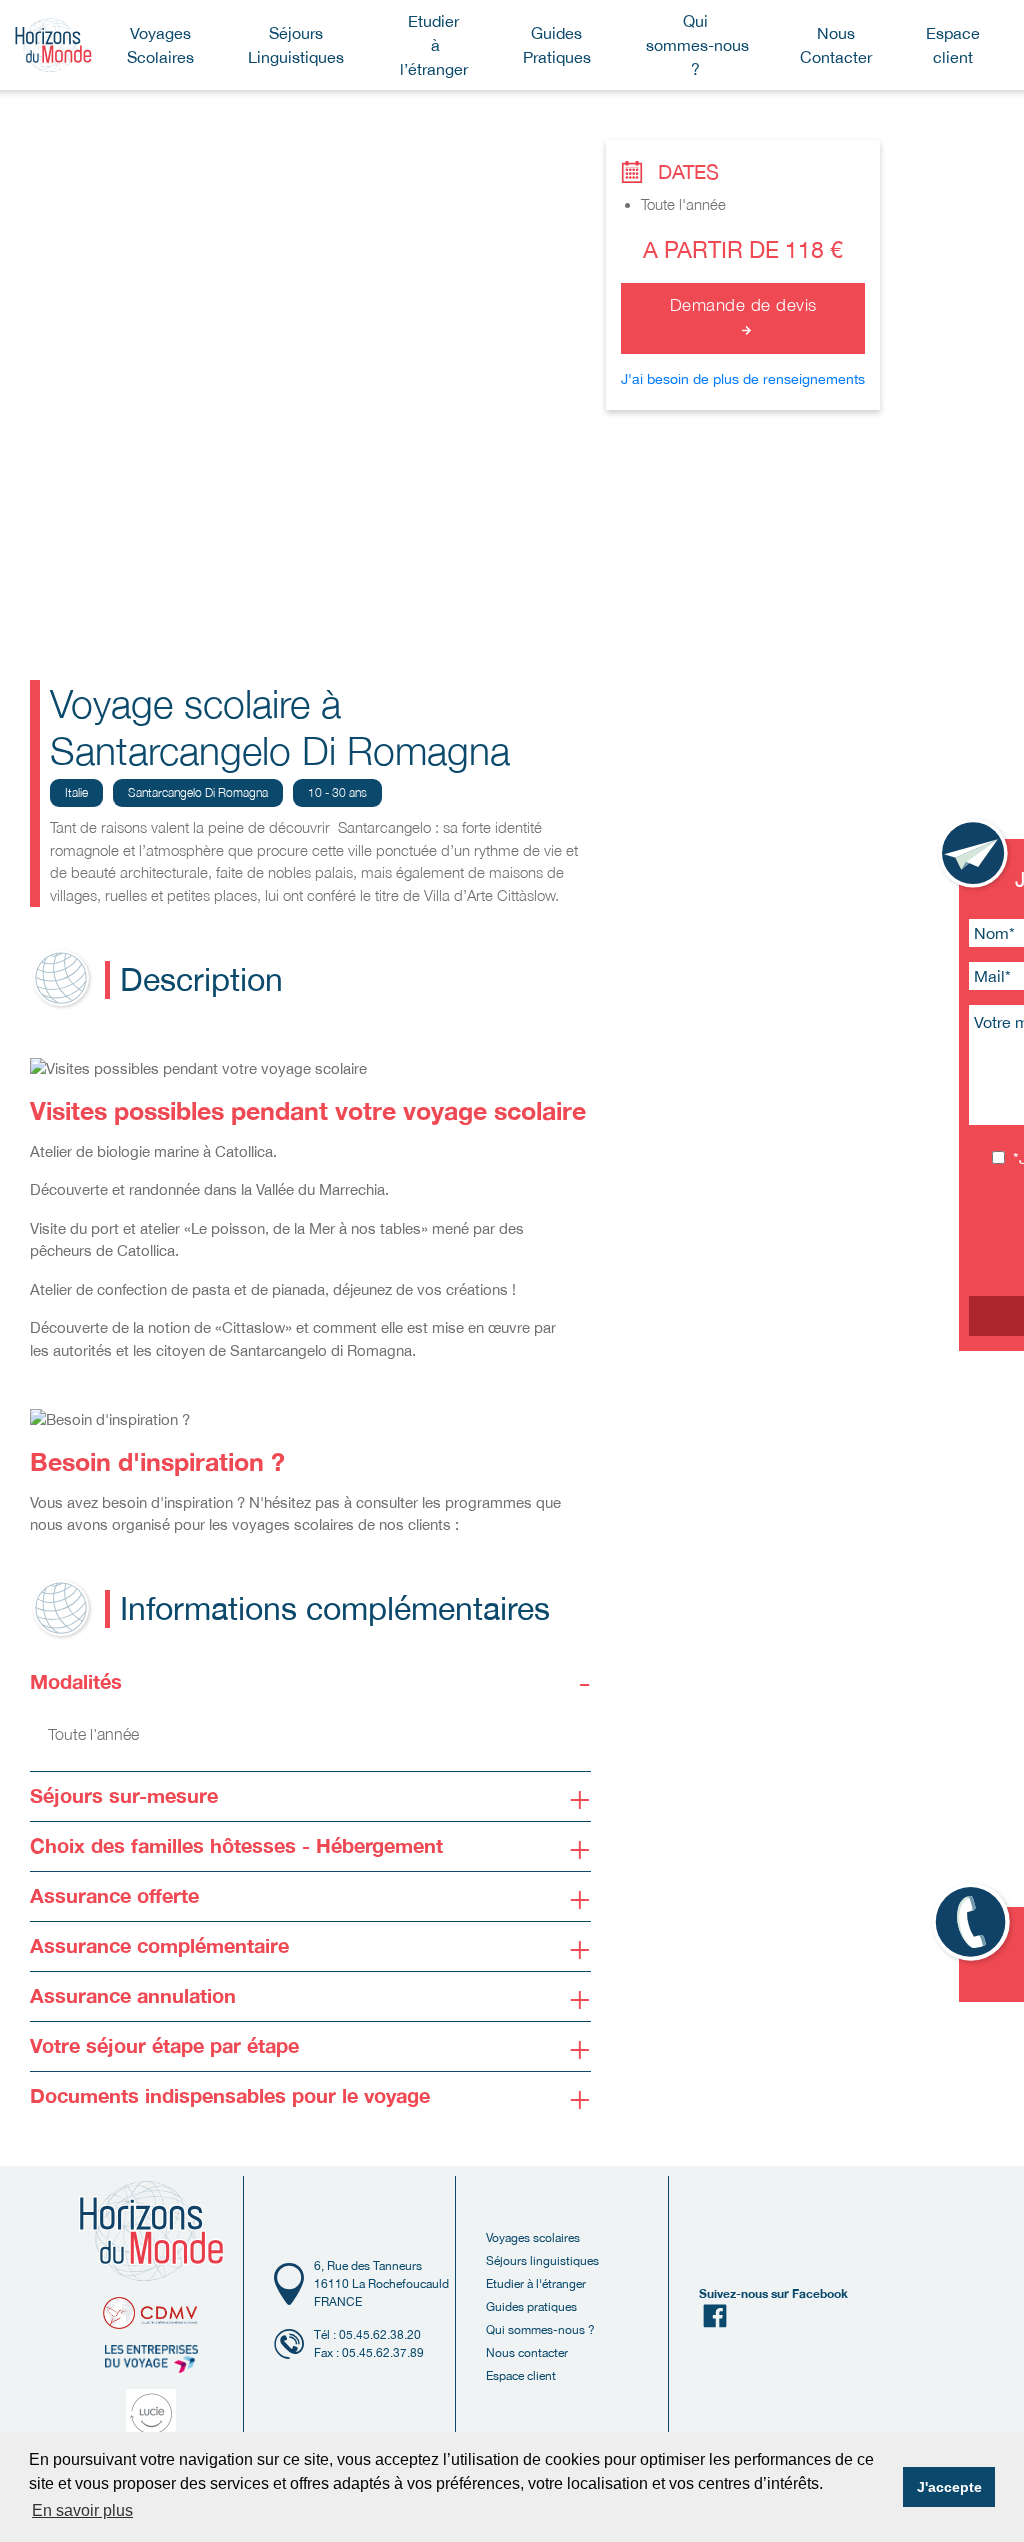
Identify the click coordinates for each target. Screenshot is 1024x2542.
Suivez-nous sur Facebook (773, 2293)
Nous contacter (527, 2353)
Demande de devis (743, 305)
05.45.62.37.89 (383, 2353)
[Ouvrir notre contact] (975, 855)
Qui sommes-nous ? (540, 2330)
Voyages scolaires (533, 2238)
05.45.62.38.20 (380, 2335)
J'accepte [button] (949, 2487)
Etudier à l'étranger (536, 2284)
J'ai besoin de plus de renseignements (743, 379)
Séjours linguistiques (542, 2261)
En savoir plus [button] (82, 2510)
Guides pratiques (531, 2307)
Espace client (521, 2376)
